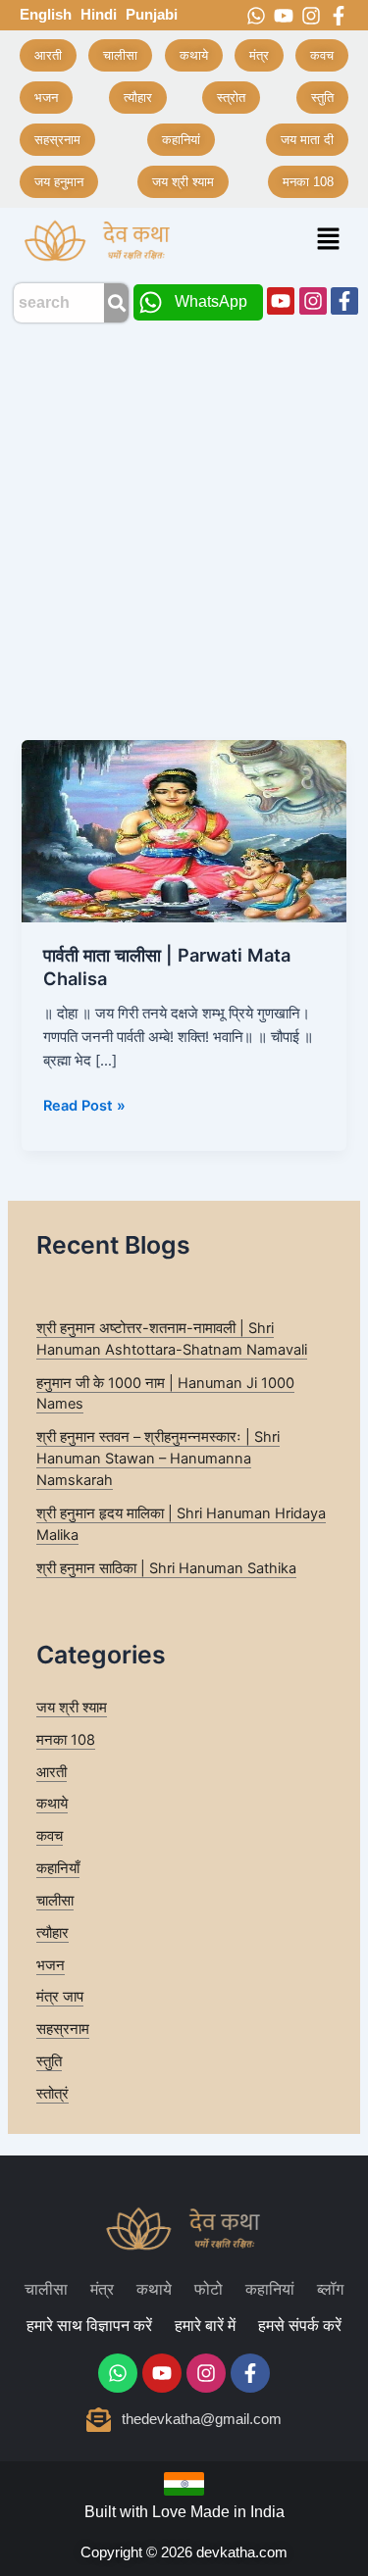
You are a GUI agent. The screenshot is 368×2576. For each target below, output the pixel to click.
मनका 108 (66, 1740)
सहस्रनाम (63, 2029)
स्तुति (49, 2061)
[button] (329, 241)
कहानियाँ (58, 1868)
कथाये (52, 1804)
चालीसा (55, 1901)
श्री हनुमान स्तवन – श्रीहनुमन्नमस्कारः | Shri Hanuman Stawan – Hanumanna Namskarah (158, 1459)
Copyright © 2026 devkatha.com (184, 2552)
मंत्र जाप (60, 1997)
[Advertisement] (184, 526)
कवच (50, 1836)
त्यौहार (53, 1933)
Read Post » (84, 1104)
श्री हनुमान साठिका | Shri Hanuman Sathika (166, 1568)
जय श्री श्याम (72, 1708)
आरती (52, 1772)
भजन (51, 1965)
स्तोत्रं (53, 2094)
